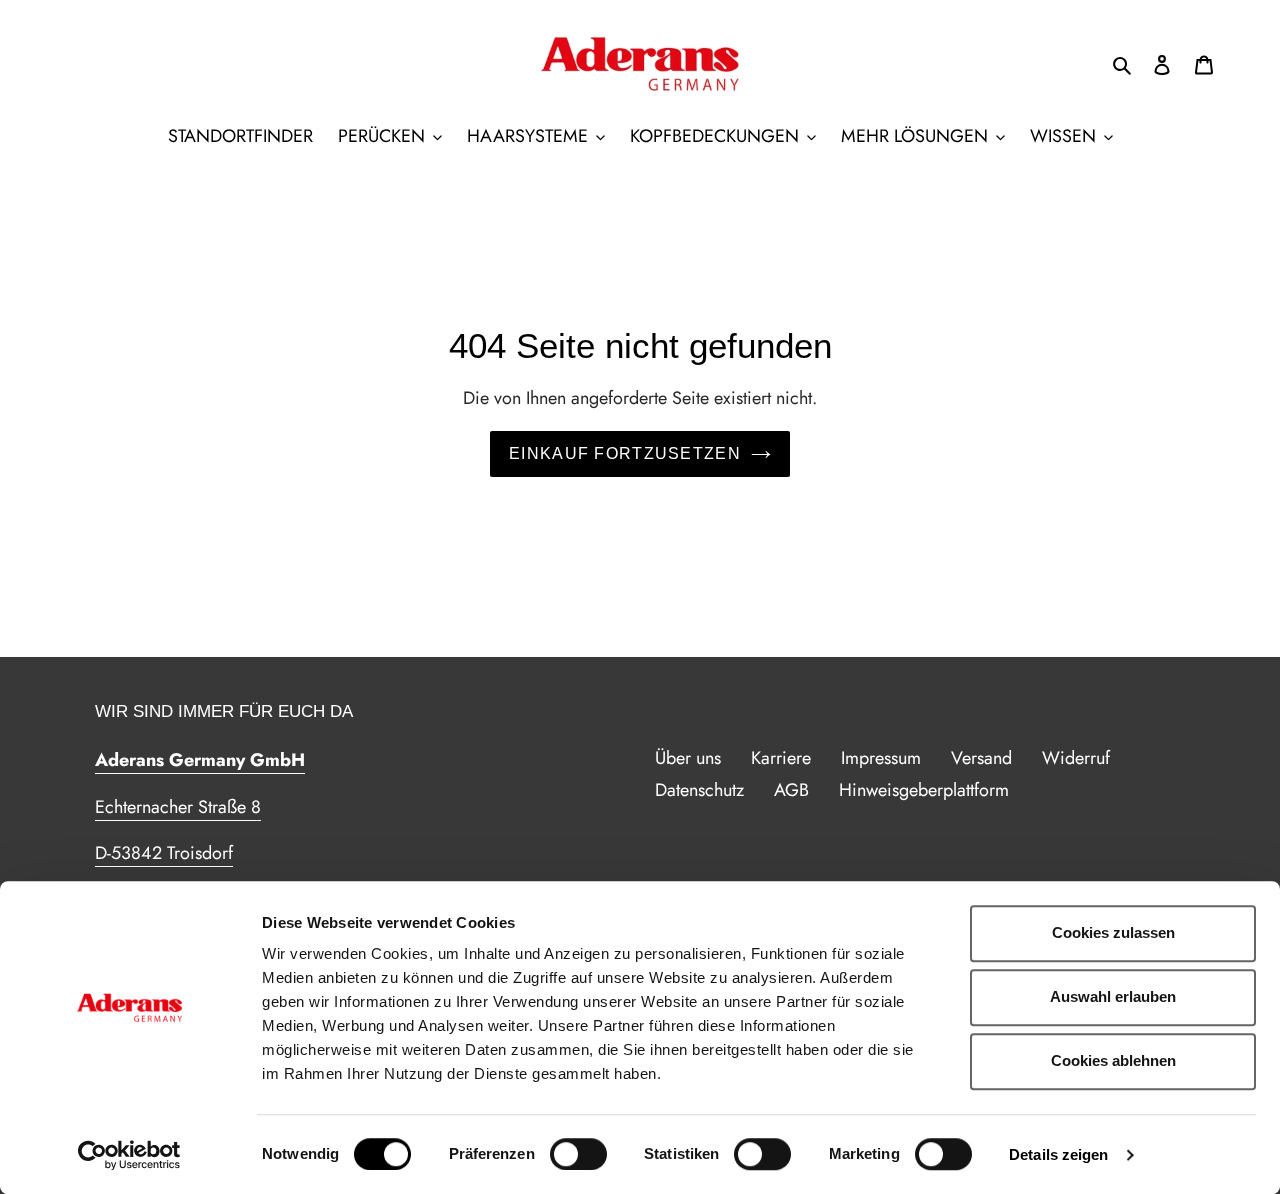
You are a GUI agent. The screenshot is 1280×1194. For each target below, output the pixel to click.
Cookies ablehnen (1113, 1060)
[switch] (578, 1154)
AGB (791, 790)
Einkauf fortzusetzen (625, 453)
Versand (981, 758)
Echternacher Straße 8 (178, 807)
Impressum (881, 758)
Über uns (688, 758)
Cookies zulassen (1113, 932)
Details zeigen (1058, 1154)
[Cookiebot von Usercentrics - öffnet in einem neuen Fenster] (129, 1155)
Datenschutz (699, 790)
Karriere (781, 758)
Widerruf (1076, 758)
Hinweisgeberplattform (924, 790)
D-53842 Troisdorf (164, 853)
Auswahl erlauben (1113, 996)
